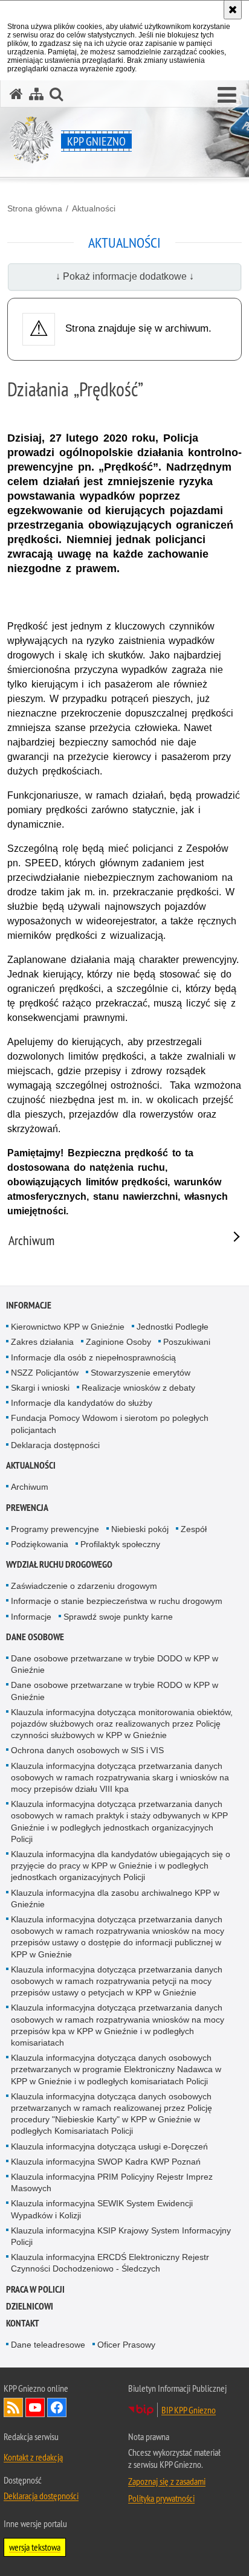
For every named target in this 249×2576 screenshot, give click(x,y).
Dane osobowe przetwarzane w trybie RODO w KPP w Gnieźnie (115, 1691)
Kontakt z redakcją (33, 2457)
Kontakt (23, 2323)
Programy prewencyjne (55, 1529)
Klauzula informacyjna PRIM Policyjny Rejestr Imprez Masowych (112, 2182)
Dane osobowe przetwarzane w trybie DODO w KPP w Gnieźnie (115, 1664)
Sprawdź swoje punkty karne (118, 1617)
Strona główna (35, 208)
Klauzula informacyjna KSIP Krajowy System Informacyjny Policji (121, 2236)
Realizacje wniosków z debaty (138, 1388)
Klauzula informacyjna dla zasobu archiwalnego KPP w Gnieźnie (115, 1898)
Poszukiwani (187, 1342)
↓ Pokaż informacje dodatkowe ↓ (125, 276)
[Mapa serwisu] (36, 94)
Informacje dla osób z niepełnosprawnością (93, 1357)
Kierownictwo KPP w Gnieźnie (68, 1327)
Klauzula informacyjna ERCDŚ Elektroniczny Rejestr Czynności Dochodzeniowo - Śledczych (110, 2263)
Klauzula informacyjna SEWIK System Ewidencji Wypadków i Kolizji (102, 2209)
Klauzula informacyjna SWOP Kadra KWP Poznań (106, 2162)
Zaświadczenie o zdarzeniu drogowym (84, 1586)
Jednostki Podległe (173, 1327)
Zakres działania (42, 1342)
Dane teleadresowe (48, 2345)
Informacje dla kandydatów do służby (82, 1403)
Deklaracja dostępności (55, 1445)
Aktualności (94, 208)
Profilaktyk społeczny (120, 1544)
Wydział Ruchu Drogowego (59, 1564)
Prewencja (27, 1508)
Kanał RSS (13, 2407)
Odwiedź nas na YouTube (35, 2407)
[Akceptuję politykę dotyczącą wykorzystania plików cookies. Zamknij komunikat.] (233, 10)
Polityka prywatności (161, 2498)
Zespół (194, 1529)
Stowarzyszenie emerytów (141, 1373)
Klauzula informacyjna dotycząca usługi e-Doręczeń (109, 2146)
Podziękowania (40, 1544)
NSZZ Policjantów (45, 1373)
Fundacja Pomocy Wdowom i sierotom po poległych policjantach (110, 1424)
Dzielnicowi (30, 2306)
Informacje (29, 1305)
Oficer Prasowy (126, 2345)
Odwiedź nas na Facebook (57, 2407)
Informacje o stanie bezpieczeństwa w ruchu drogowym (117, 1601)
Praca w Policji (35, 2289)
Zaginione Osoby (118, 1342)
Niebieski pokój (140, 1529)
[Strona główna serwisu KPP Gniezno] (16, 94)
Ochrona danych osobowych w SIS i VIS (87, 1750)
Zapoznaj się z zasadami (167, 2481)
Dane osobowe (35, 1637)
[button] (227, 95)
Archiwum (30, 1487)
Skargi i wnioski (40, 1388)
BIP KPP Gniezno (189, 2410)
